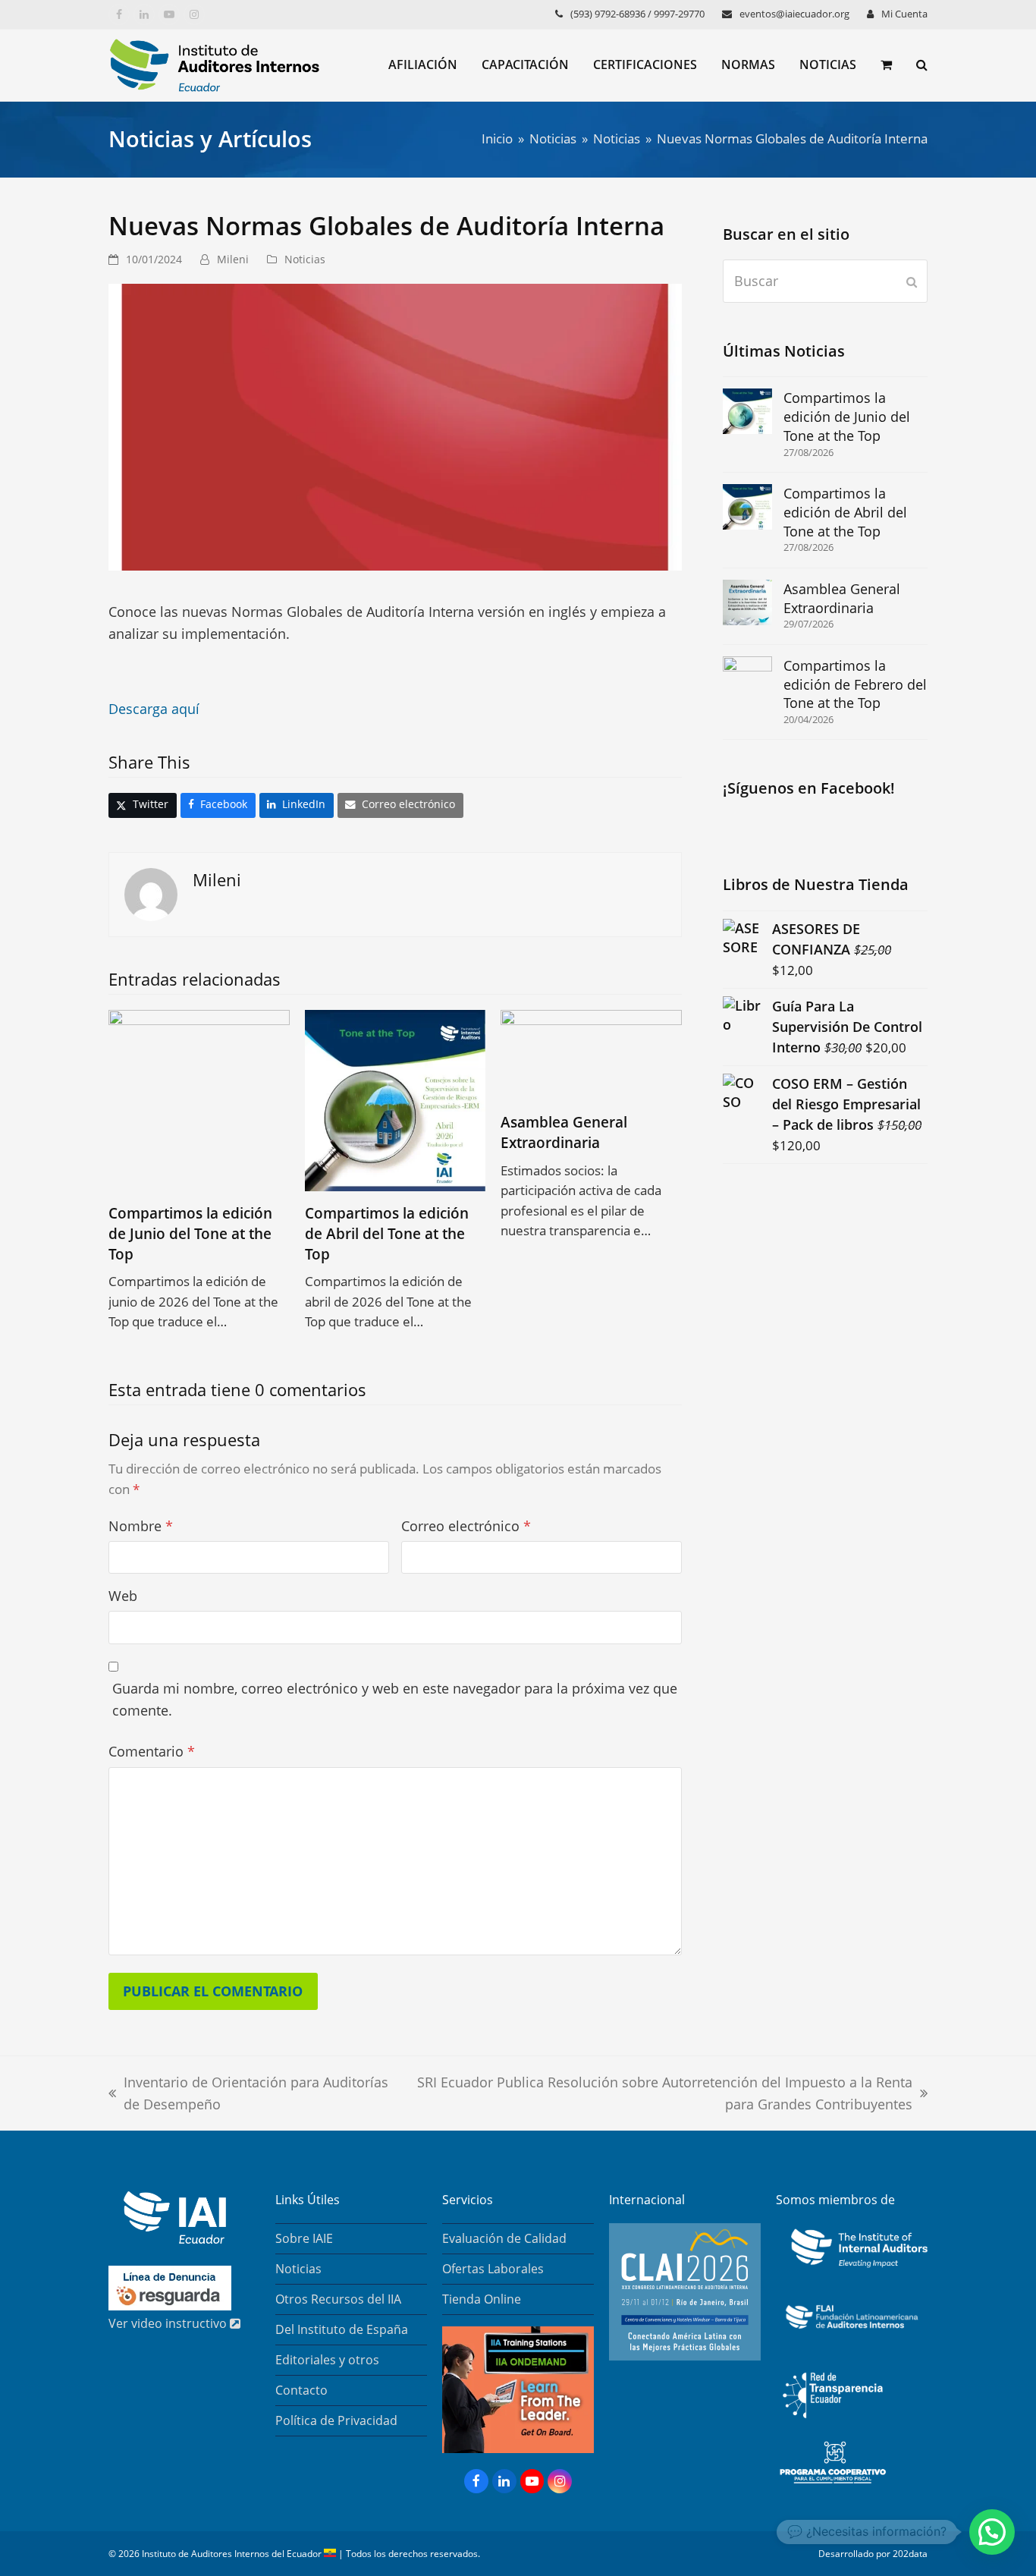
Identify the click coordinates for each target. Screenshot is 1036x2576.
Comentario (152, 1751)
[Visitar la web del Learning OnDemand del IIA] (518, 2449)
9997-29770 (679, 14)
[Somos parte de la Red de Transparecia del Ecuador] (833, 2426)
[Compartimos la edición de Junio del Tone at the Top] (199, 1099)
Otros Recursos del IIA (338, 2299)
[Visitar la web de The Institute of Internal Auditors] (855, 2269)
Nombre (141, 1526)
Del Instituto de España (342, 2329)
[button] (886, 65)
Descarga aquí (154, 709)
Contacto (301, 2390)
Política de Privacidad (336, 2420)
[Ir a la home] (167, 2239)
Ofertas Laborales (493, 2269)
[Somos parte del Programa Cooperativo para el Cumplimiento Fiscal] (833, 2485)
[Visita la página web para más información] (685, 2356)
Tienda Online (482, 2299)
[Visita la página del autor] (151, 892)
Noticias (305, 259)
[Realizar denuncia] (170, 2306)
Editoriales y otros (327, 2360)
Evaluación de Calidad (504, 2238)
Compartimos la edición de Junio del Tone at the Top (190, 1233)
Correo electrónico (466, 1526)
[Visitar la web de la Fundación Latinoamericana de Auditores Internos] (852, 2334)
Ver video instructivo (169, 2323)
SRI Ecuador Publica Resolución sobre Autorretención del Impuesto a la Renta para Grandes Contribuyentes (659, 2095)
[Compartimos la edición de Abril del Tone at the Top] (396, 1099)
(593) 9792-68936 (608, 14)
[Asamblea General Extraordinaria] (591, 1053)
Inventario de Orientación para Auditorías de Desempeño (248, 2095)
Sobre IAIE (304, 2238)
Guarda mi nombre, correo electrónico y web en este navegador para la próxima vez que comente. (395, 1699)
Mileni (233, 259)
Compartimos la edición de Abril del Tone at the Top (387, 1233)
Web (123, 1596)
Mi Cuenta (904, 14)
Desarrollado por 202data (873, 2554)
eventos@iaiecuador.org (794, 14)
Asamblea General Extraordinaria (564, 1132)
